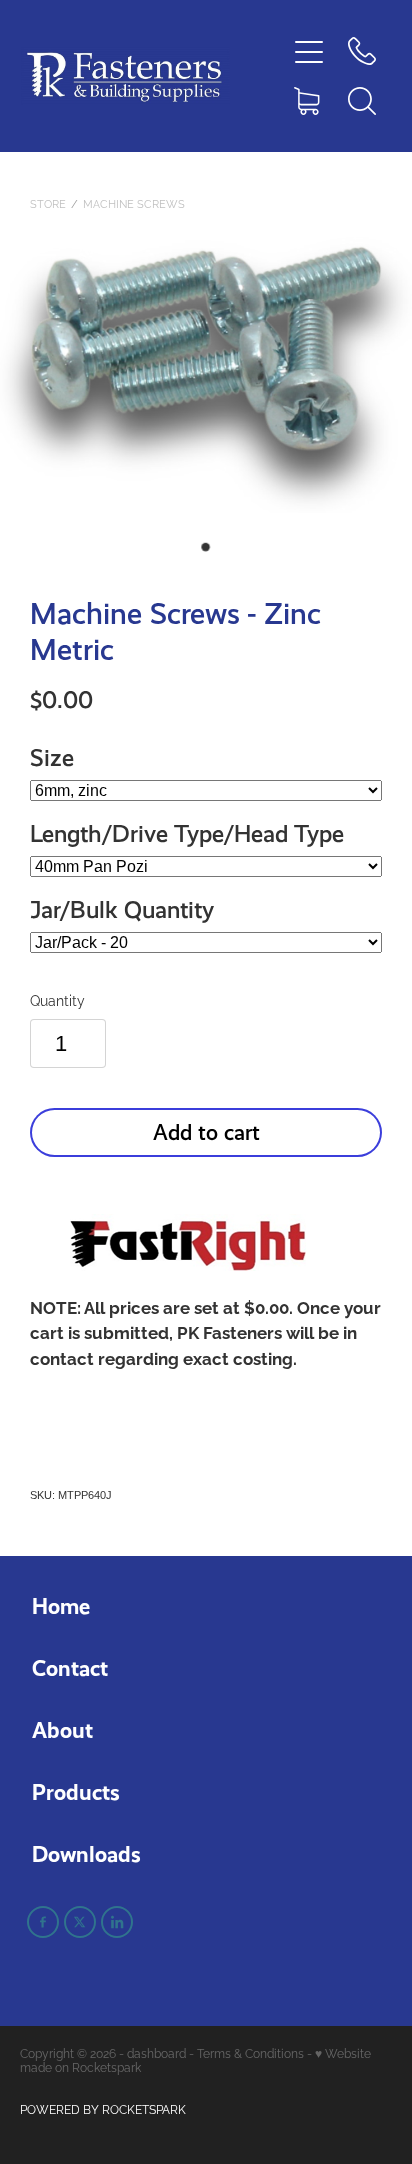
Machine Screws (134, 203)
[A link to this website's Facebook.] (43, 1922)
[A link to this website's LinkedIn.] (117, 1922)
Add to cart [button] (206, 1132)
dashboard (156, 2052)
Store (48, 203)
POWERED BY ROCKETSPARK (103, 2108)
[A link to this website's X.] (80, 1922)
